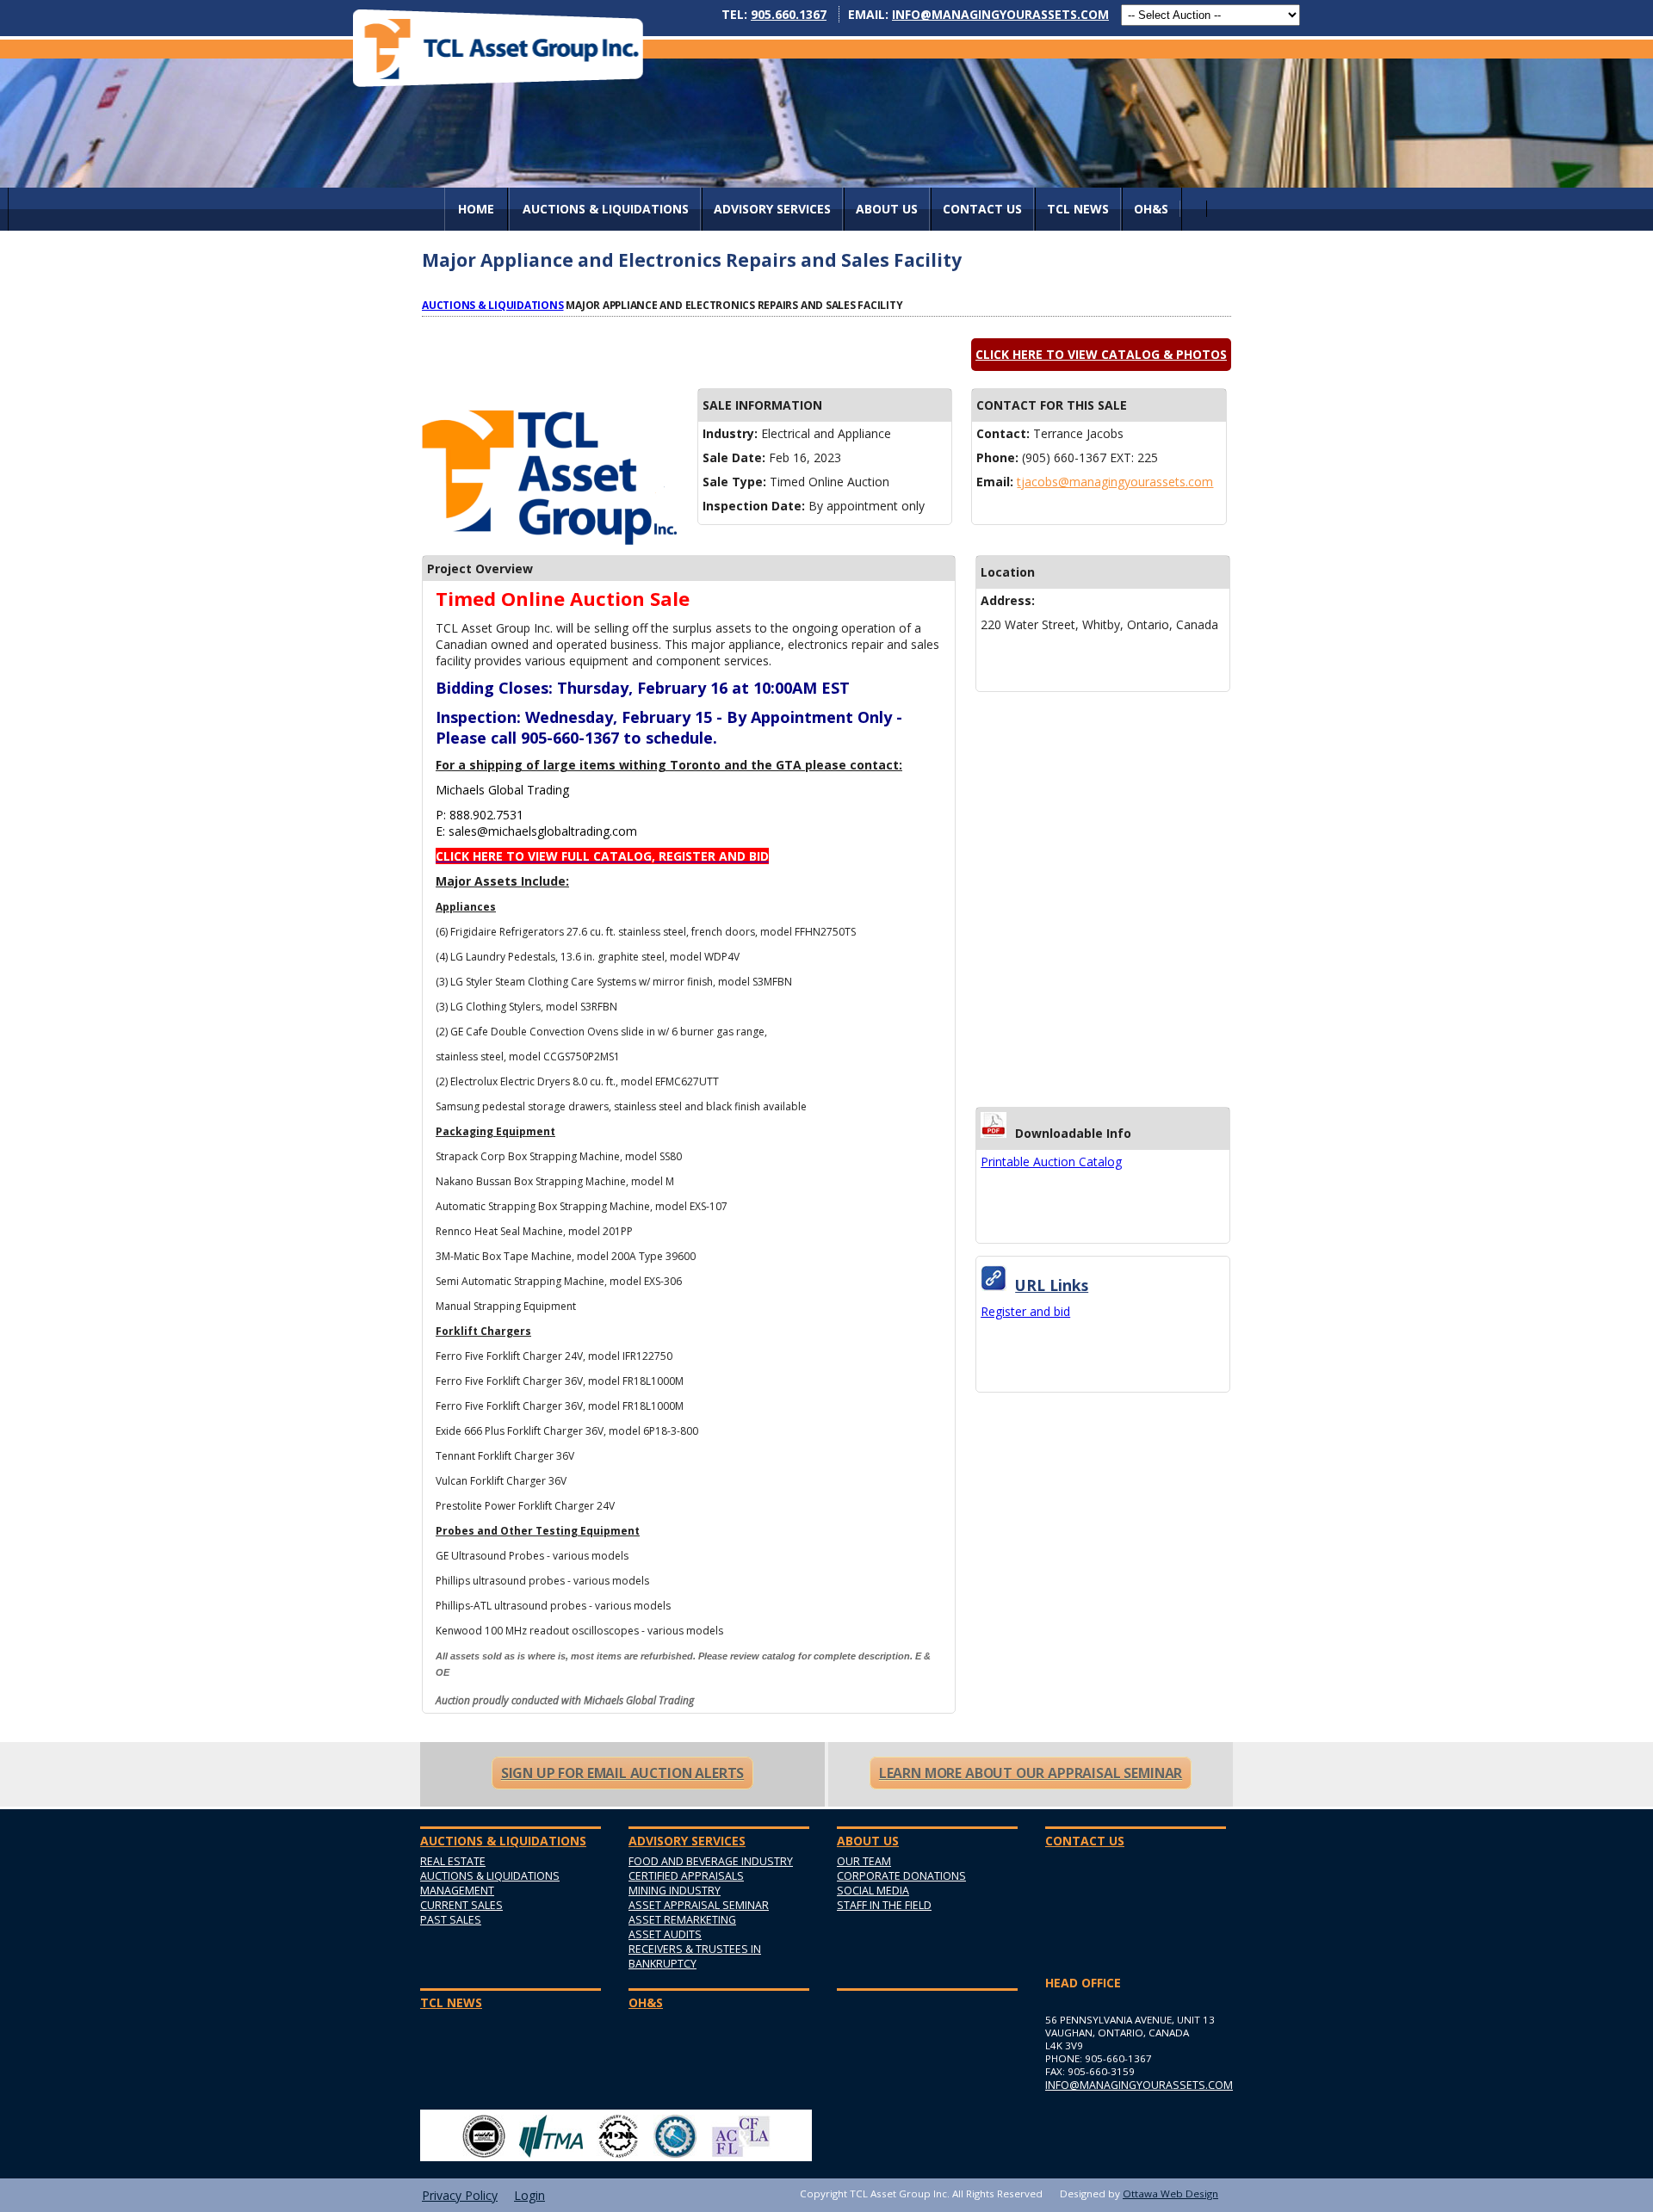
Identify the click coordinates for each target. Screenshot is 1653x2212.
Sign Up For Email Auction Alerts (622, 1773)
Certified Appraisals (686, 1876)
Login (529, 2195)
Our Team (864, 1861)
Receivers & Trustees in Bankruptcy (695, 1956)
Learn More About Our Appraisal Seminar (1031, 1773)
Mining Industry (675, 1891)
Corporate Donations (901, 1876)
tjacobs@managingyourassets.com (1115, 482)
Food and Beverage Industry (711, 1861)
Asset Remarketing (682, 1920)
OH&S (1151, 209)
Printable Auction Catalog (1051, 1162)
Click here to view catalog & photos (1101, 354)
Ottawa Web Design (1170, 2193)
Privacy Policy (460, 2195)
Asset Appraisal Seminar (699, 1905)
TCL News (1078, 209)
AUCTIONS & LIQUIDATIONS (606, 209)
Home (476, 209)
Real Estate (453, 1861)
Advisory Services (772, 209)
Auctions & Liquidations (493, 305)
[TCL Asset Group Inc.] (498, 48)
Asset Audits (665, 1934)
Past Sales (451, 1920)
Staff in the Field (884, 1905)
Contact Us (982, 209)
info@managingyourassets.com (1000, 14)
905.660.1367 (789, 14)
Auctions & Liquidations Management (490, 1883)
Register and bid (1025, 1311)
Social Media (873, 1891)
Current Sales (461, 1905)
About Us (887, 209)
